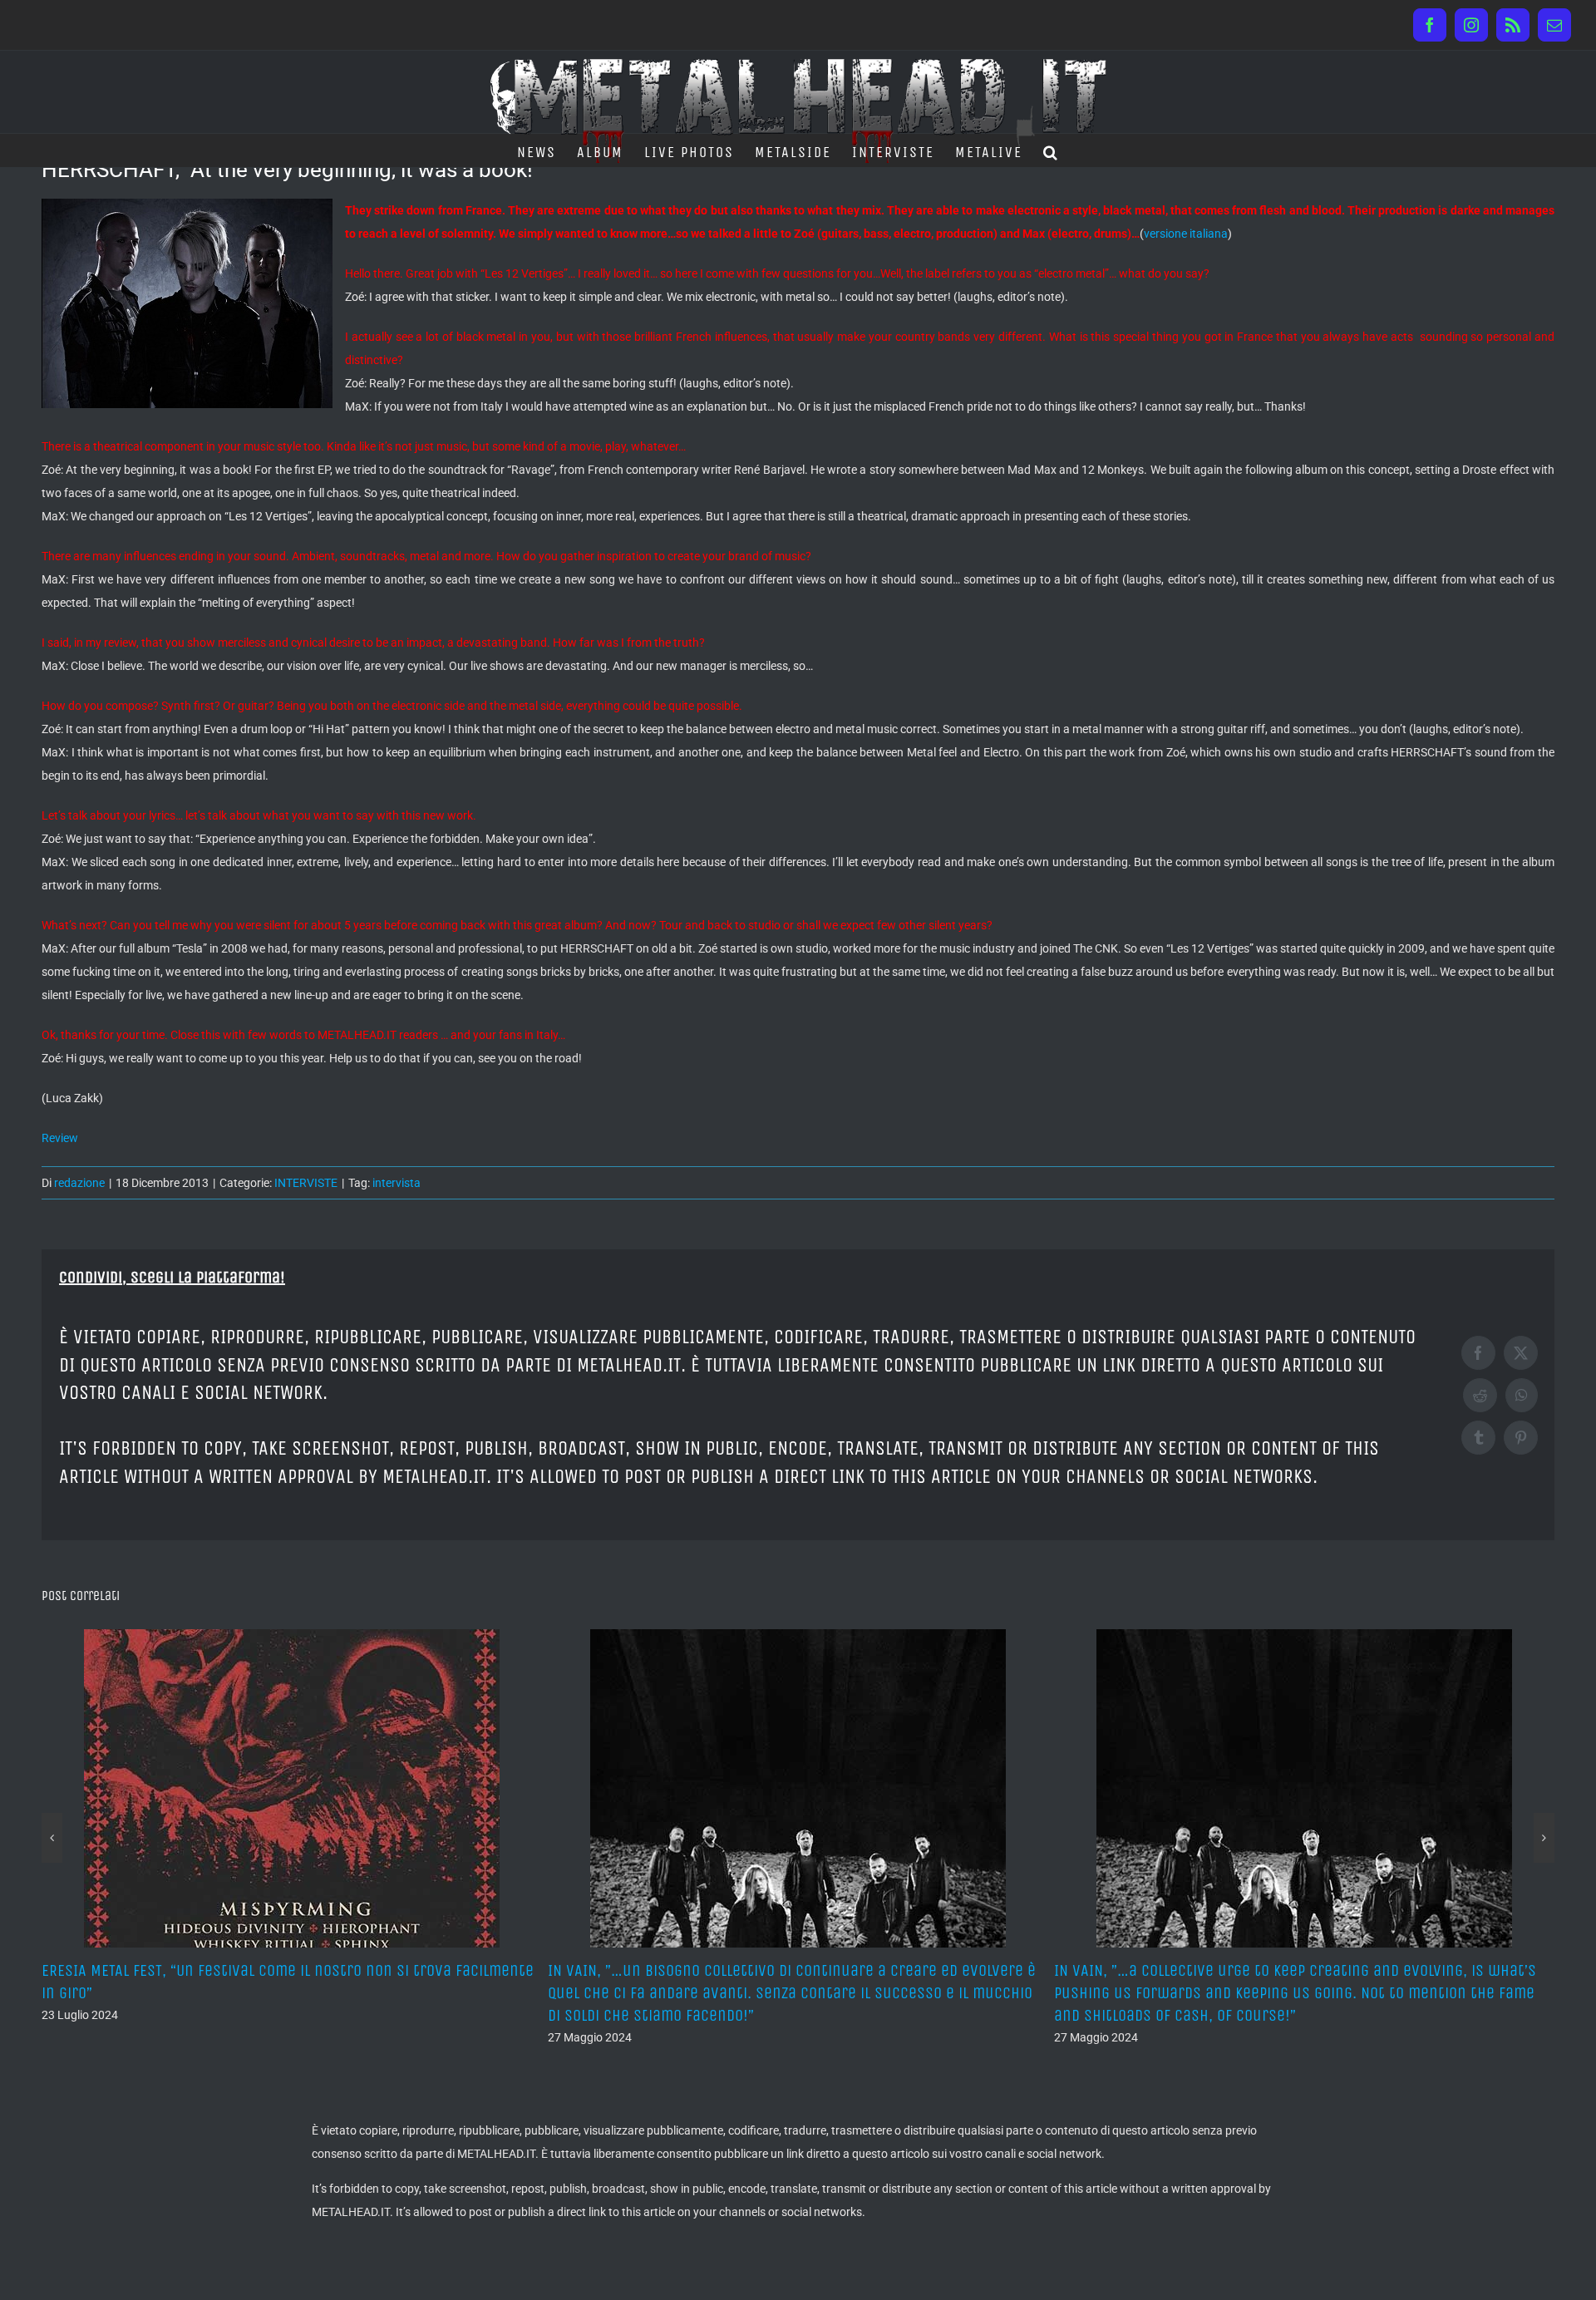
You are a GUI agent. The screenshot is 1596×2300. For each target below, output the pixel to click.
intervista (397, 1183)
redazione (79, 1183)
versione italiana (1186, 234)
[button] (1051, 150)
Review (60, 1138)
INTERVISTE (306, 1183)
